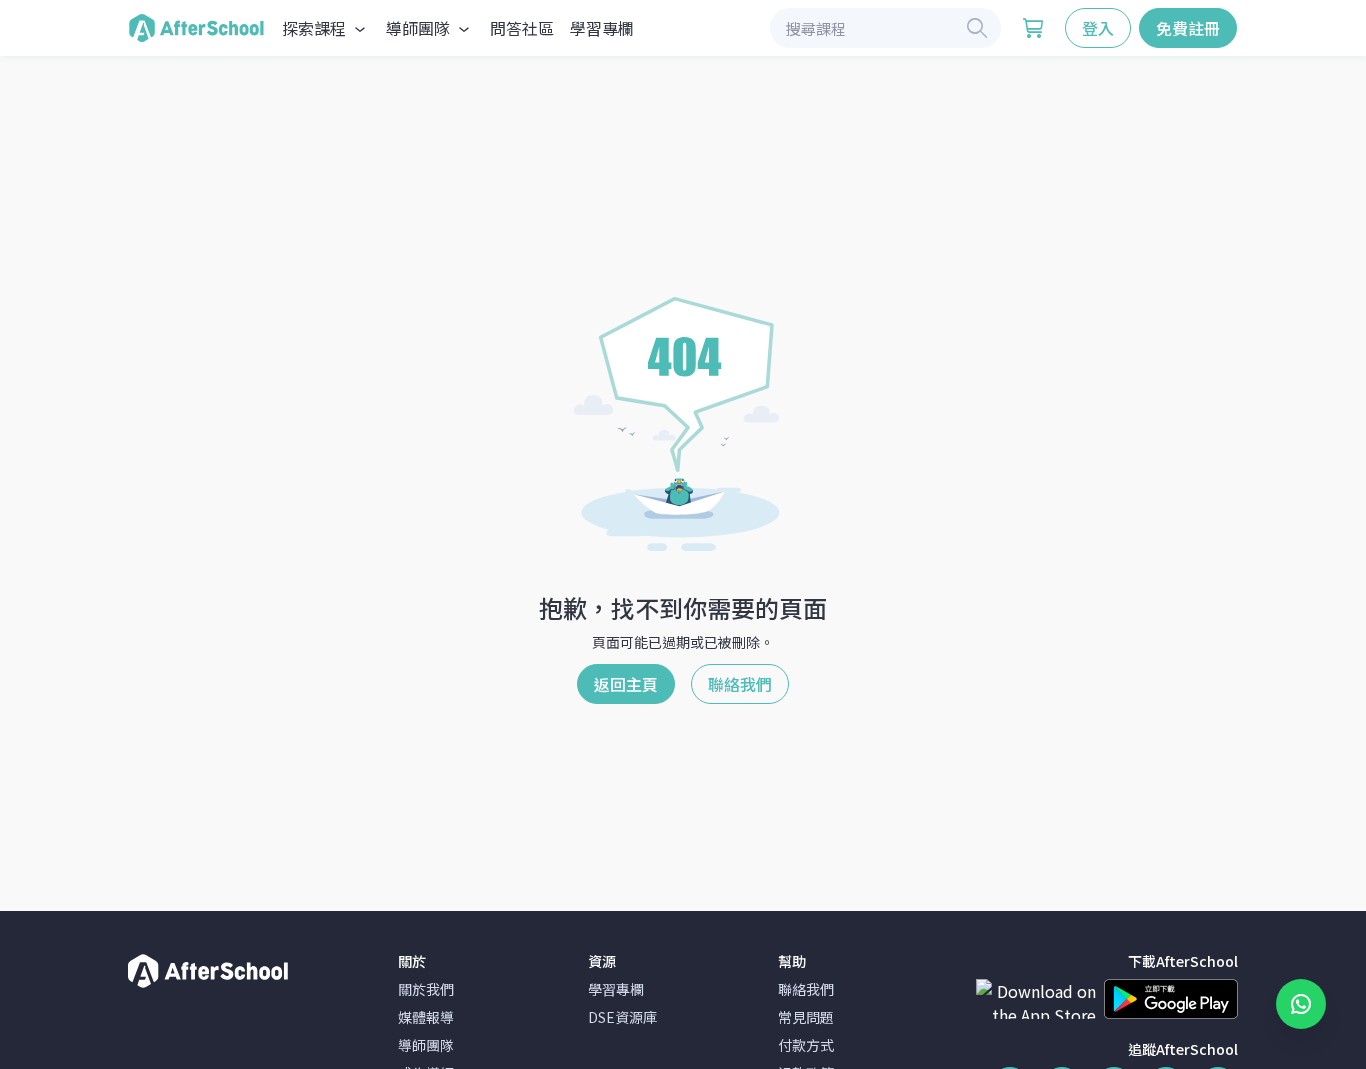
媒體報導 (426, 1017)
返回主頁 (626, 684)
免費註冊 (1188, 28)
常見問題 (806, 1017)
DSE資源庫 (622, 1017)
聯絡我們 (740, 684)
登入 (1098, 28)
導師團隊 (426, 1045)
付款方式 (806, 1045)
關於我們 (426, 989)
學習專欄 (602, 28)
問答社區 (522, 28)
